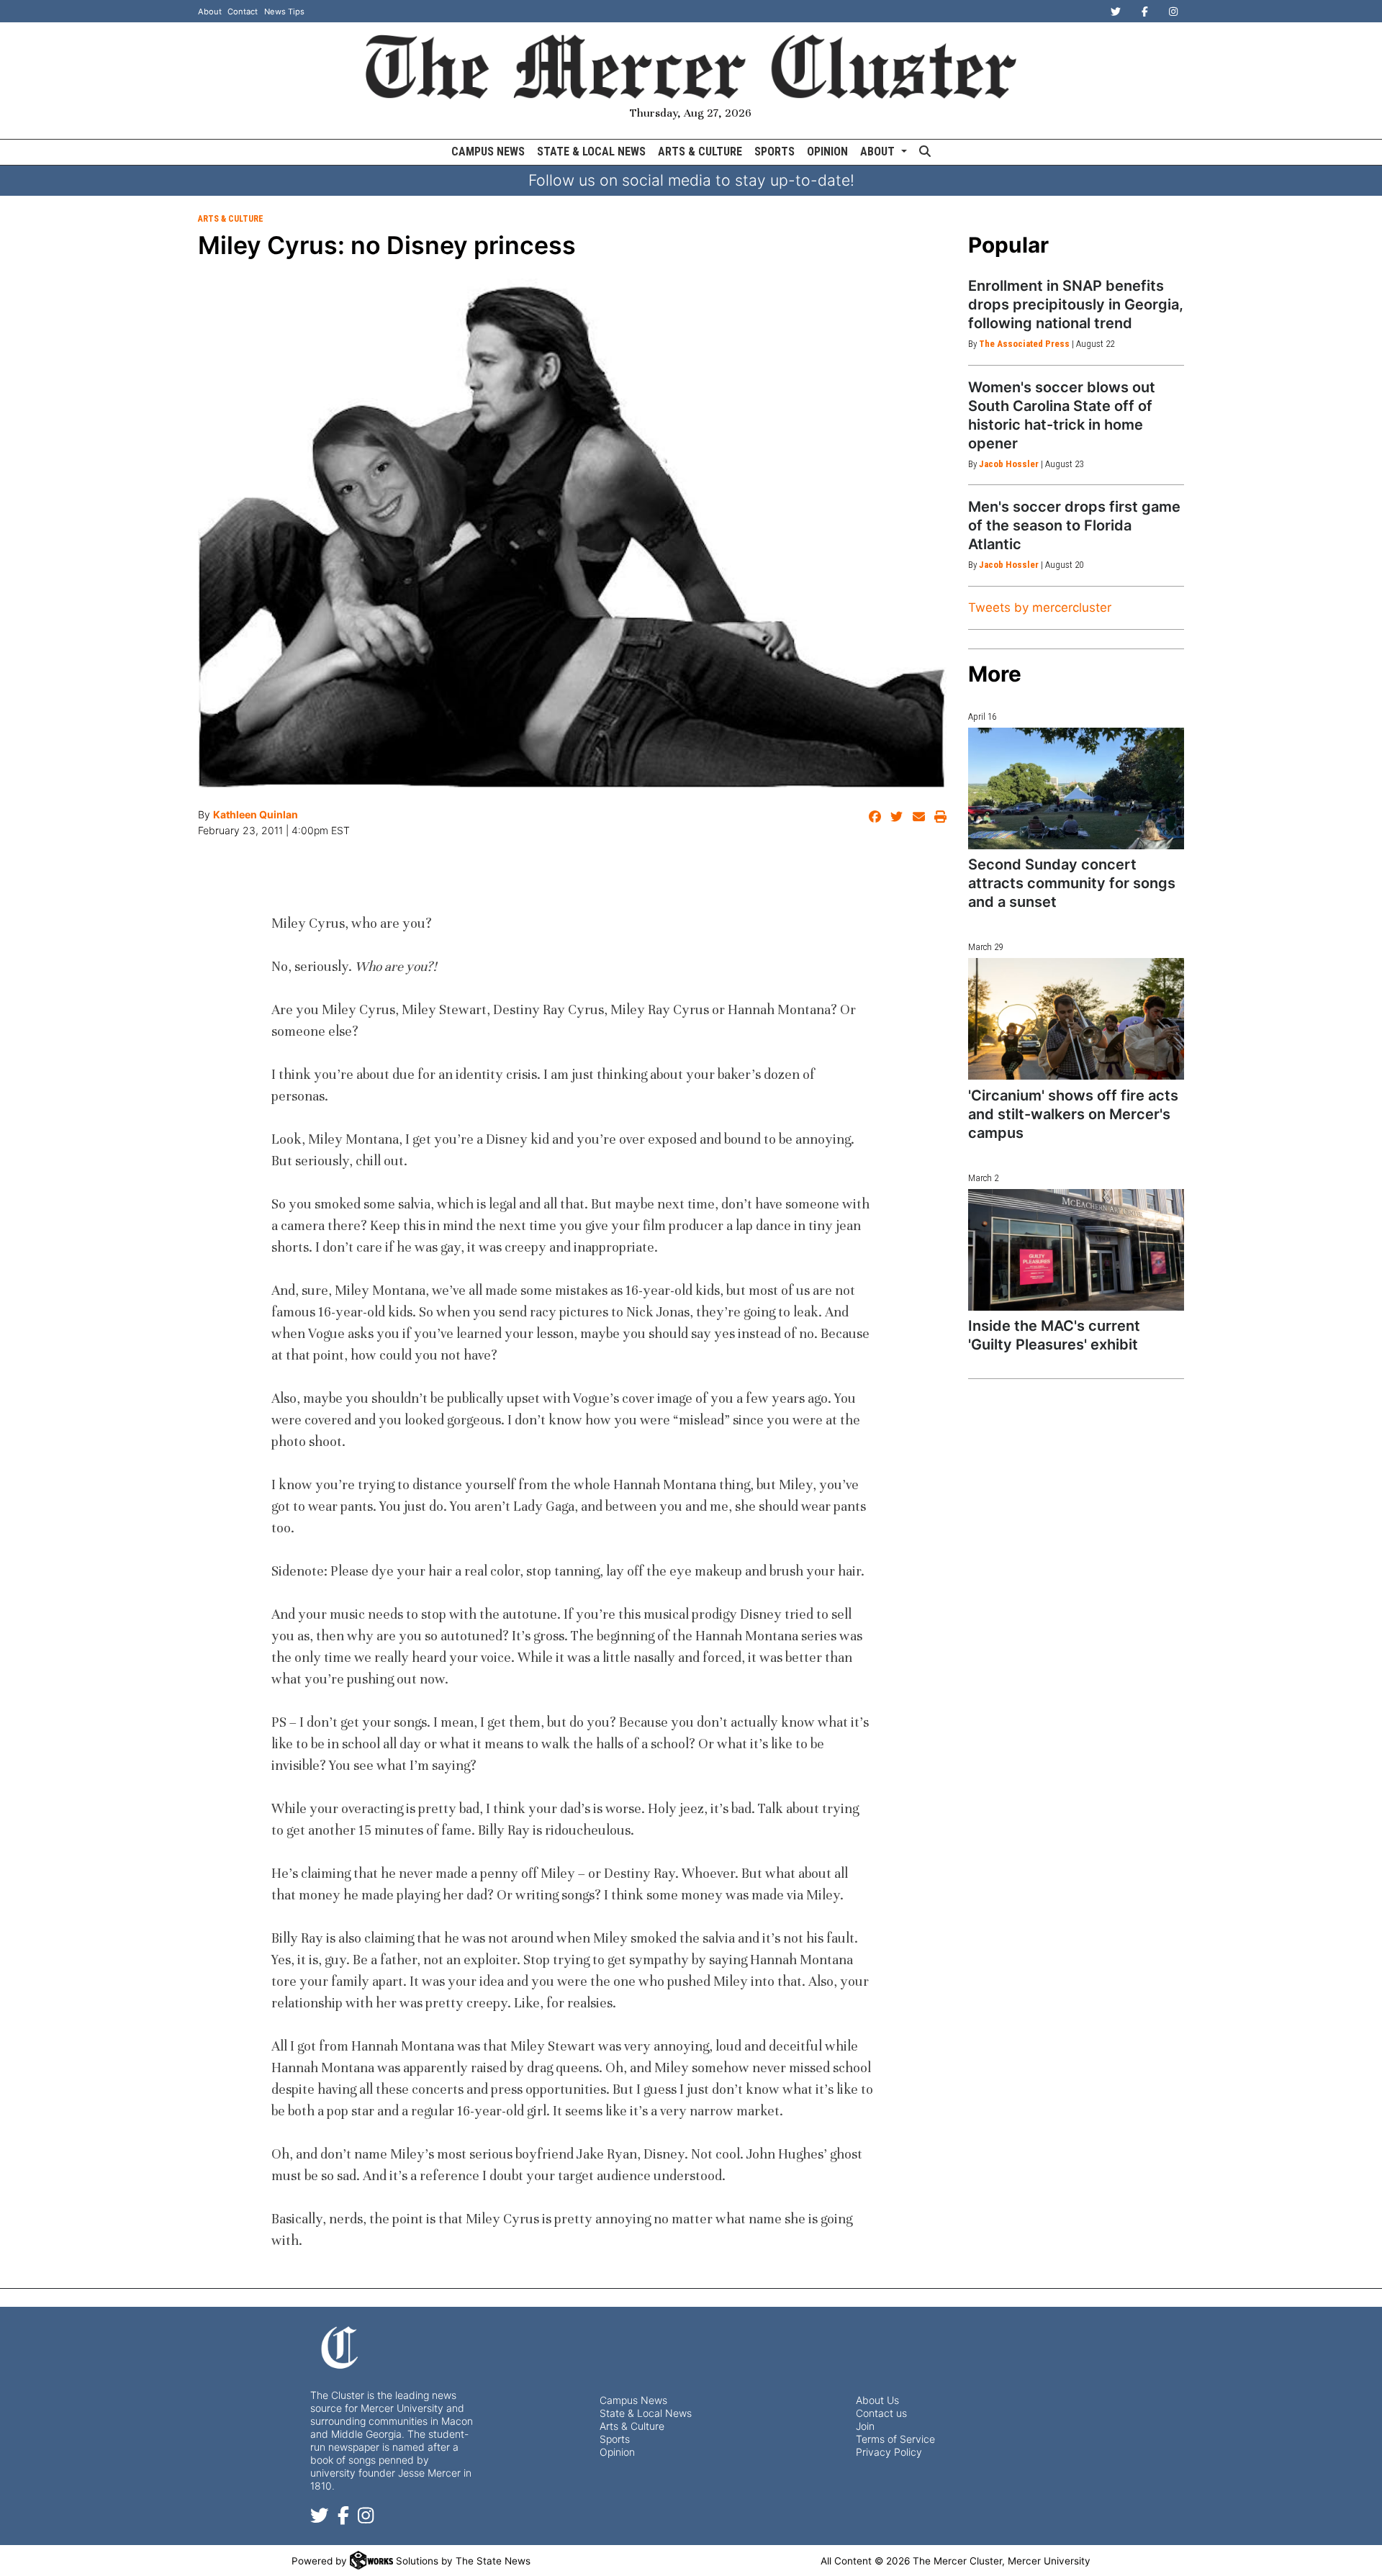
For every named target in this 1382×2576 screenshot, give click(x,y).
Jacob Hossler (1009, 464)
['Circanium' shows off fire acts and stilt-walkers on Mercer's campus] (1076, 1019)
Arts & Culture (700, 152)
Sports (774, 152)
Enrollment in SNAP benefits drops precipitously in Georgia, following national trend (1076, 304)
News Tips (284, 12)
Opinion (827, 152)
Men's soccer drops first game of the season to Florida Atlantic (1074, 525)
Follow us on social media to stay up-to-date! (691, 180)
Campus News (488, 152)
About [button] (879, 152)
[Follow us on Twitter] (320, 2518)
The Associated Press (1024, 344)
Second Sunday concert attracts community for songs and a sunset (1072, 883)
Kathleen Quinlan (256, 814)
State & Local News (591, 152)
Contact (243, 12)
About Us (877, 2400)
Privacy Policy (889, 2452)
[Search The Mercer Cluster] (925, 152)
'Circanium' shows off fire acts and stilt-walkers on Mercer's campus (1073, 1114)
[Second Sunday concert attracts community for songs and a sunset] (1076, 788)
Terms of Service (895, 2439)
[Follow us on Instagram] (366, 2518)
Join (865, 2426)
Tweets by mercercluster (1040, 607)
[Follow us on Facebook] (343, 2518)
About (210, 12)
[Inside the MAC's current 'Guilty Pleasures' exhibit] (1076, 1250)
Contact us (881, 2413)
